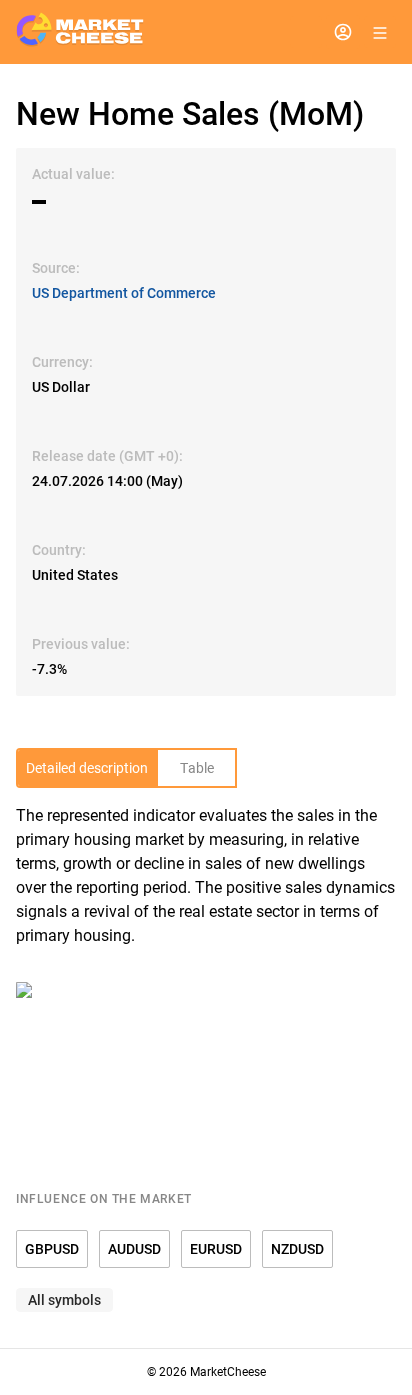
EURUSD (216, 1249)
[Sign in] (343, 32)
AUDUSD (134, 1249)
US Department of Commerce (124, 293)
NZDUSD (297, 1249)
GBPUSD (52, 1249)
